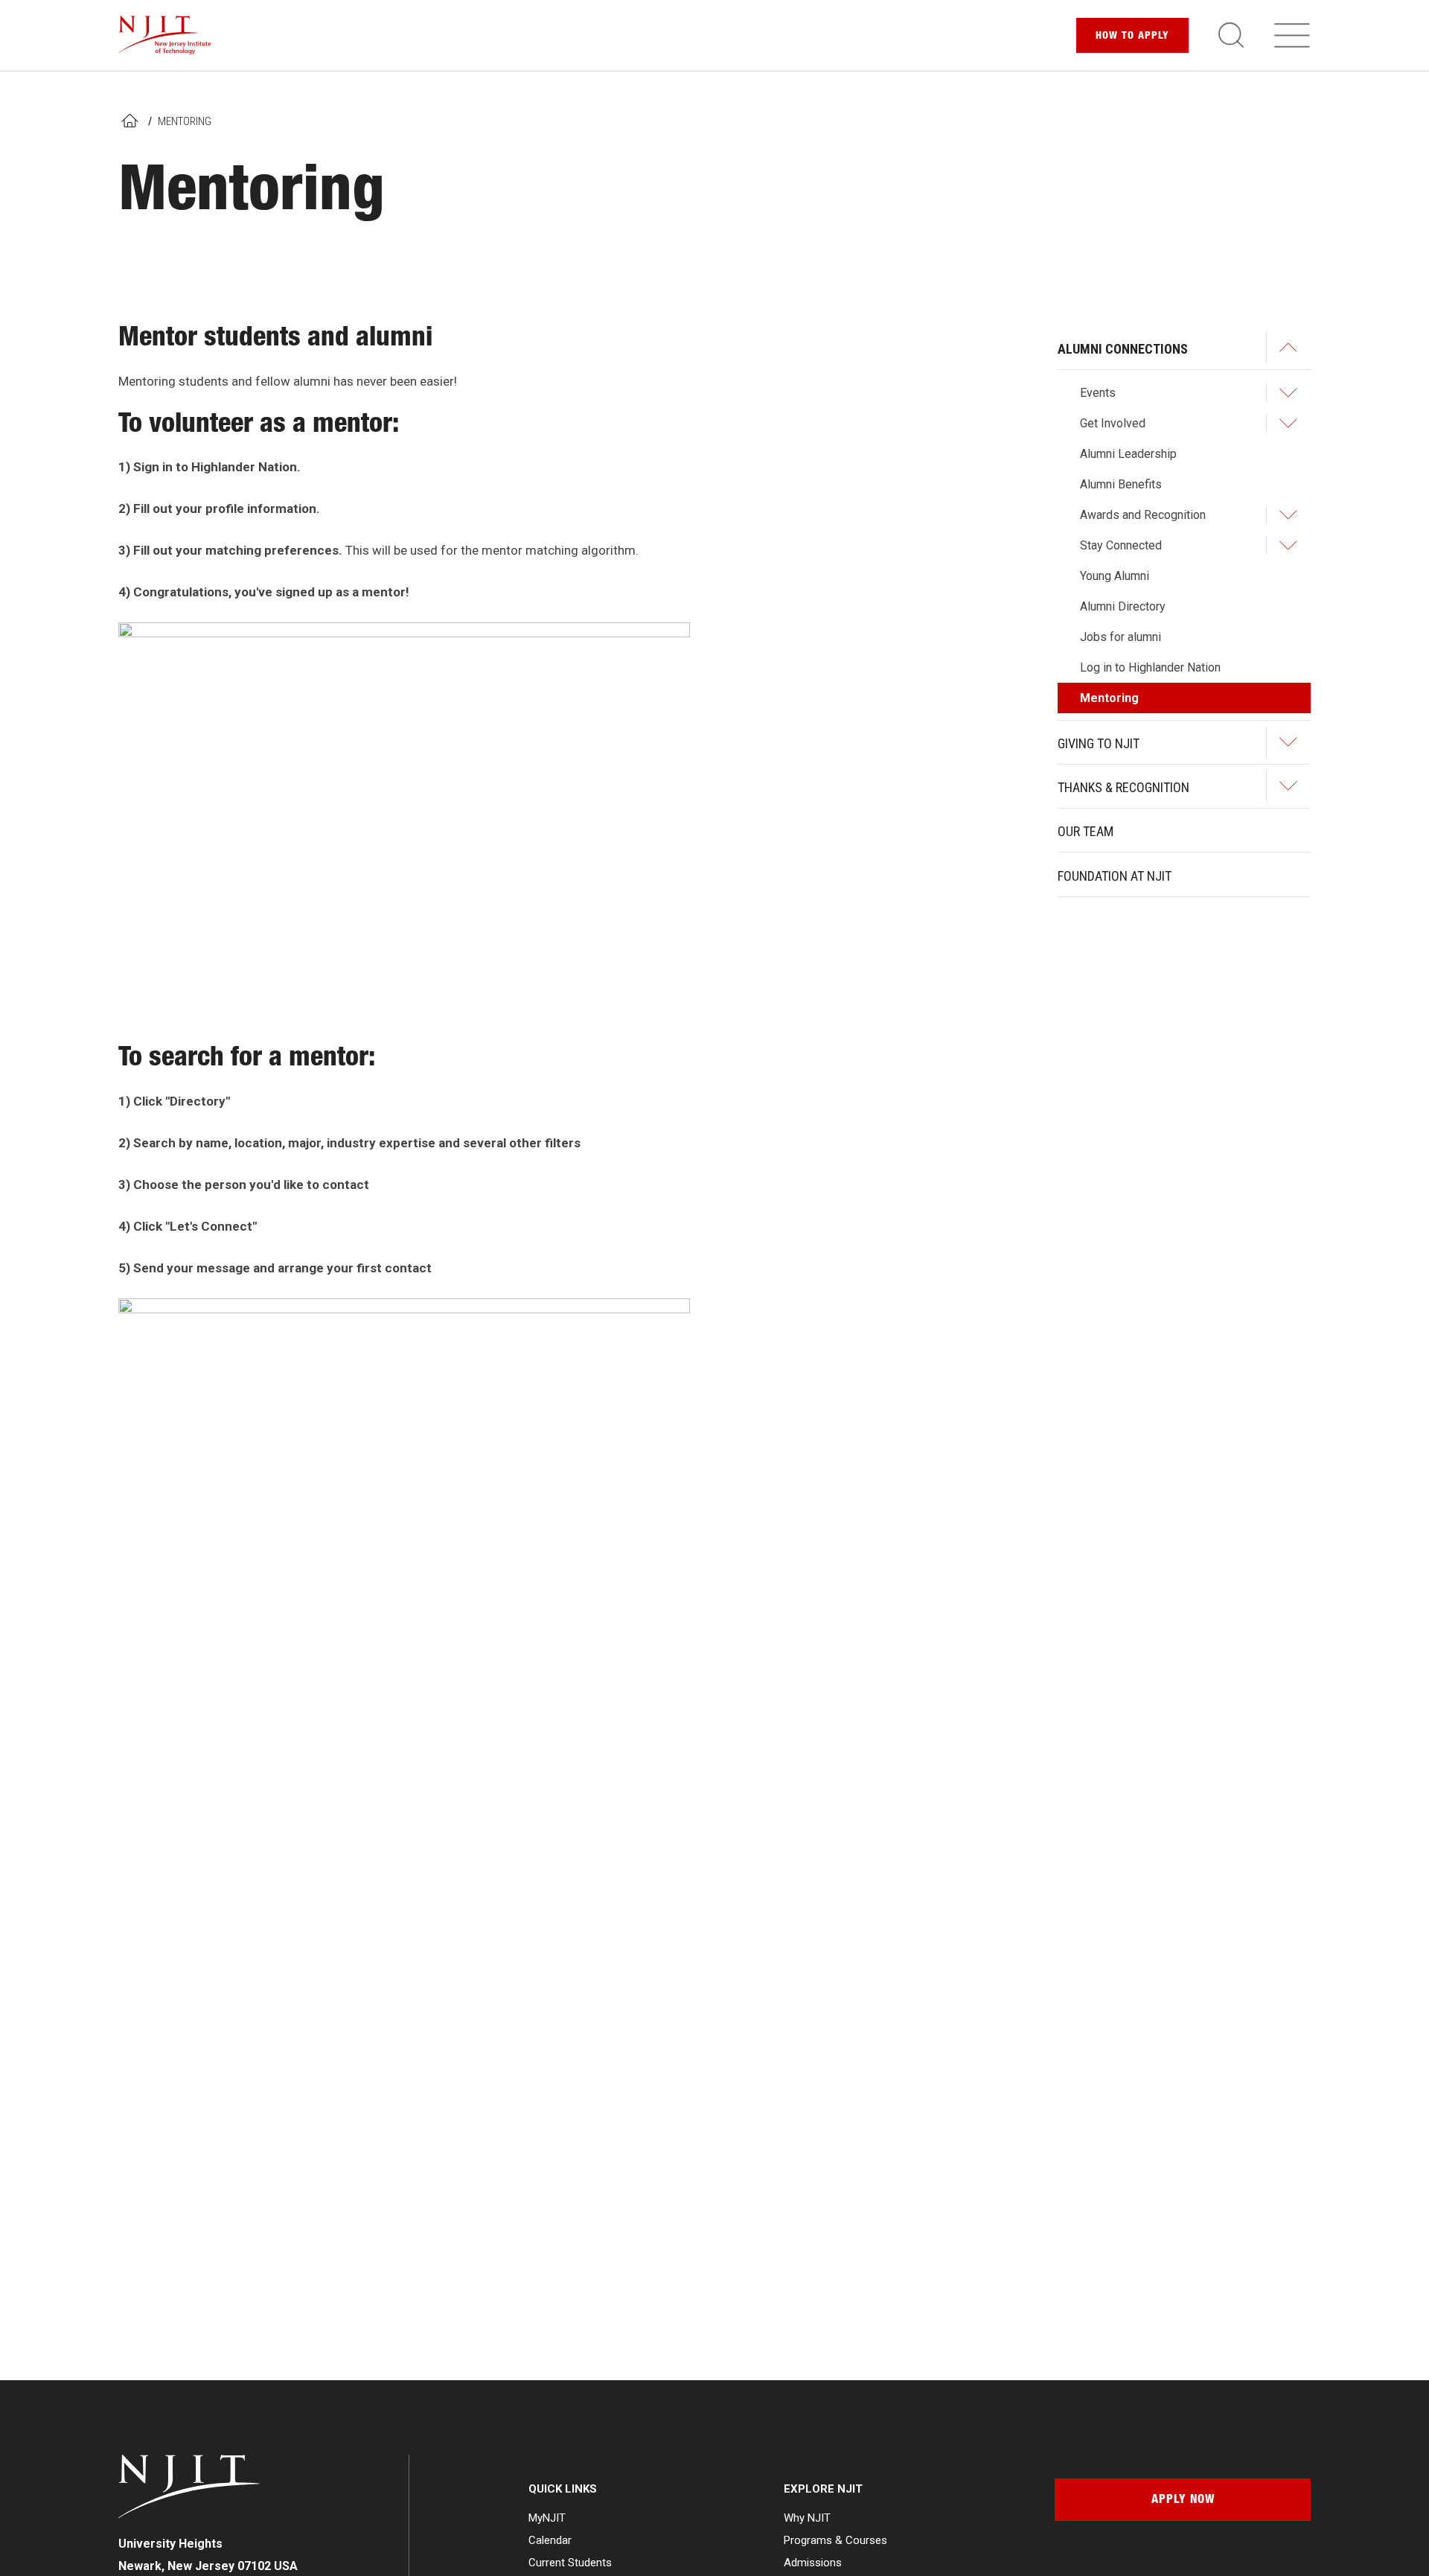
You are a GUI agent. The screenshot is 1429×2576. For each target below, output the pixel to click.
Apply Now (1183, 2501)
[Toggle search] (1231, 35)
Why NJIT (807, 2518)
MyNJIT (547, 2518)
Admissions (813, 2563)
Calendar (550, 2540)
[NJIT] (165, 35)
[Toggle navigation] (1292, 35)
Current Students (570, 2563)
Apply (1132, 36)
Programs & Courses (835, 2540)
